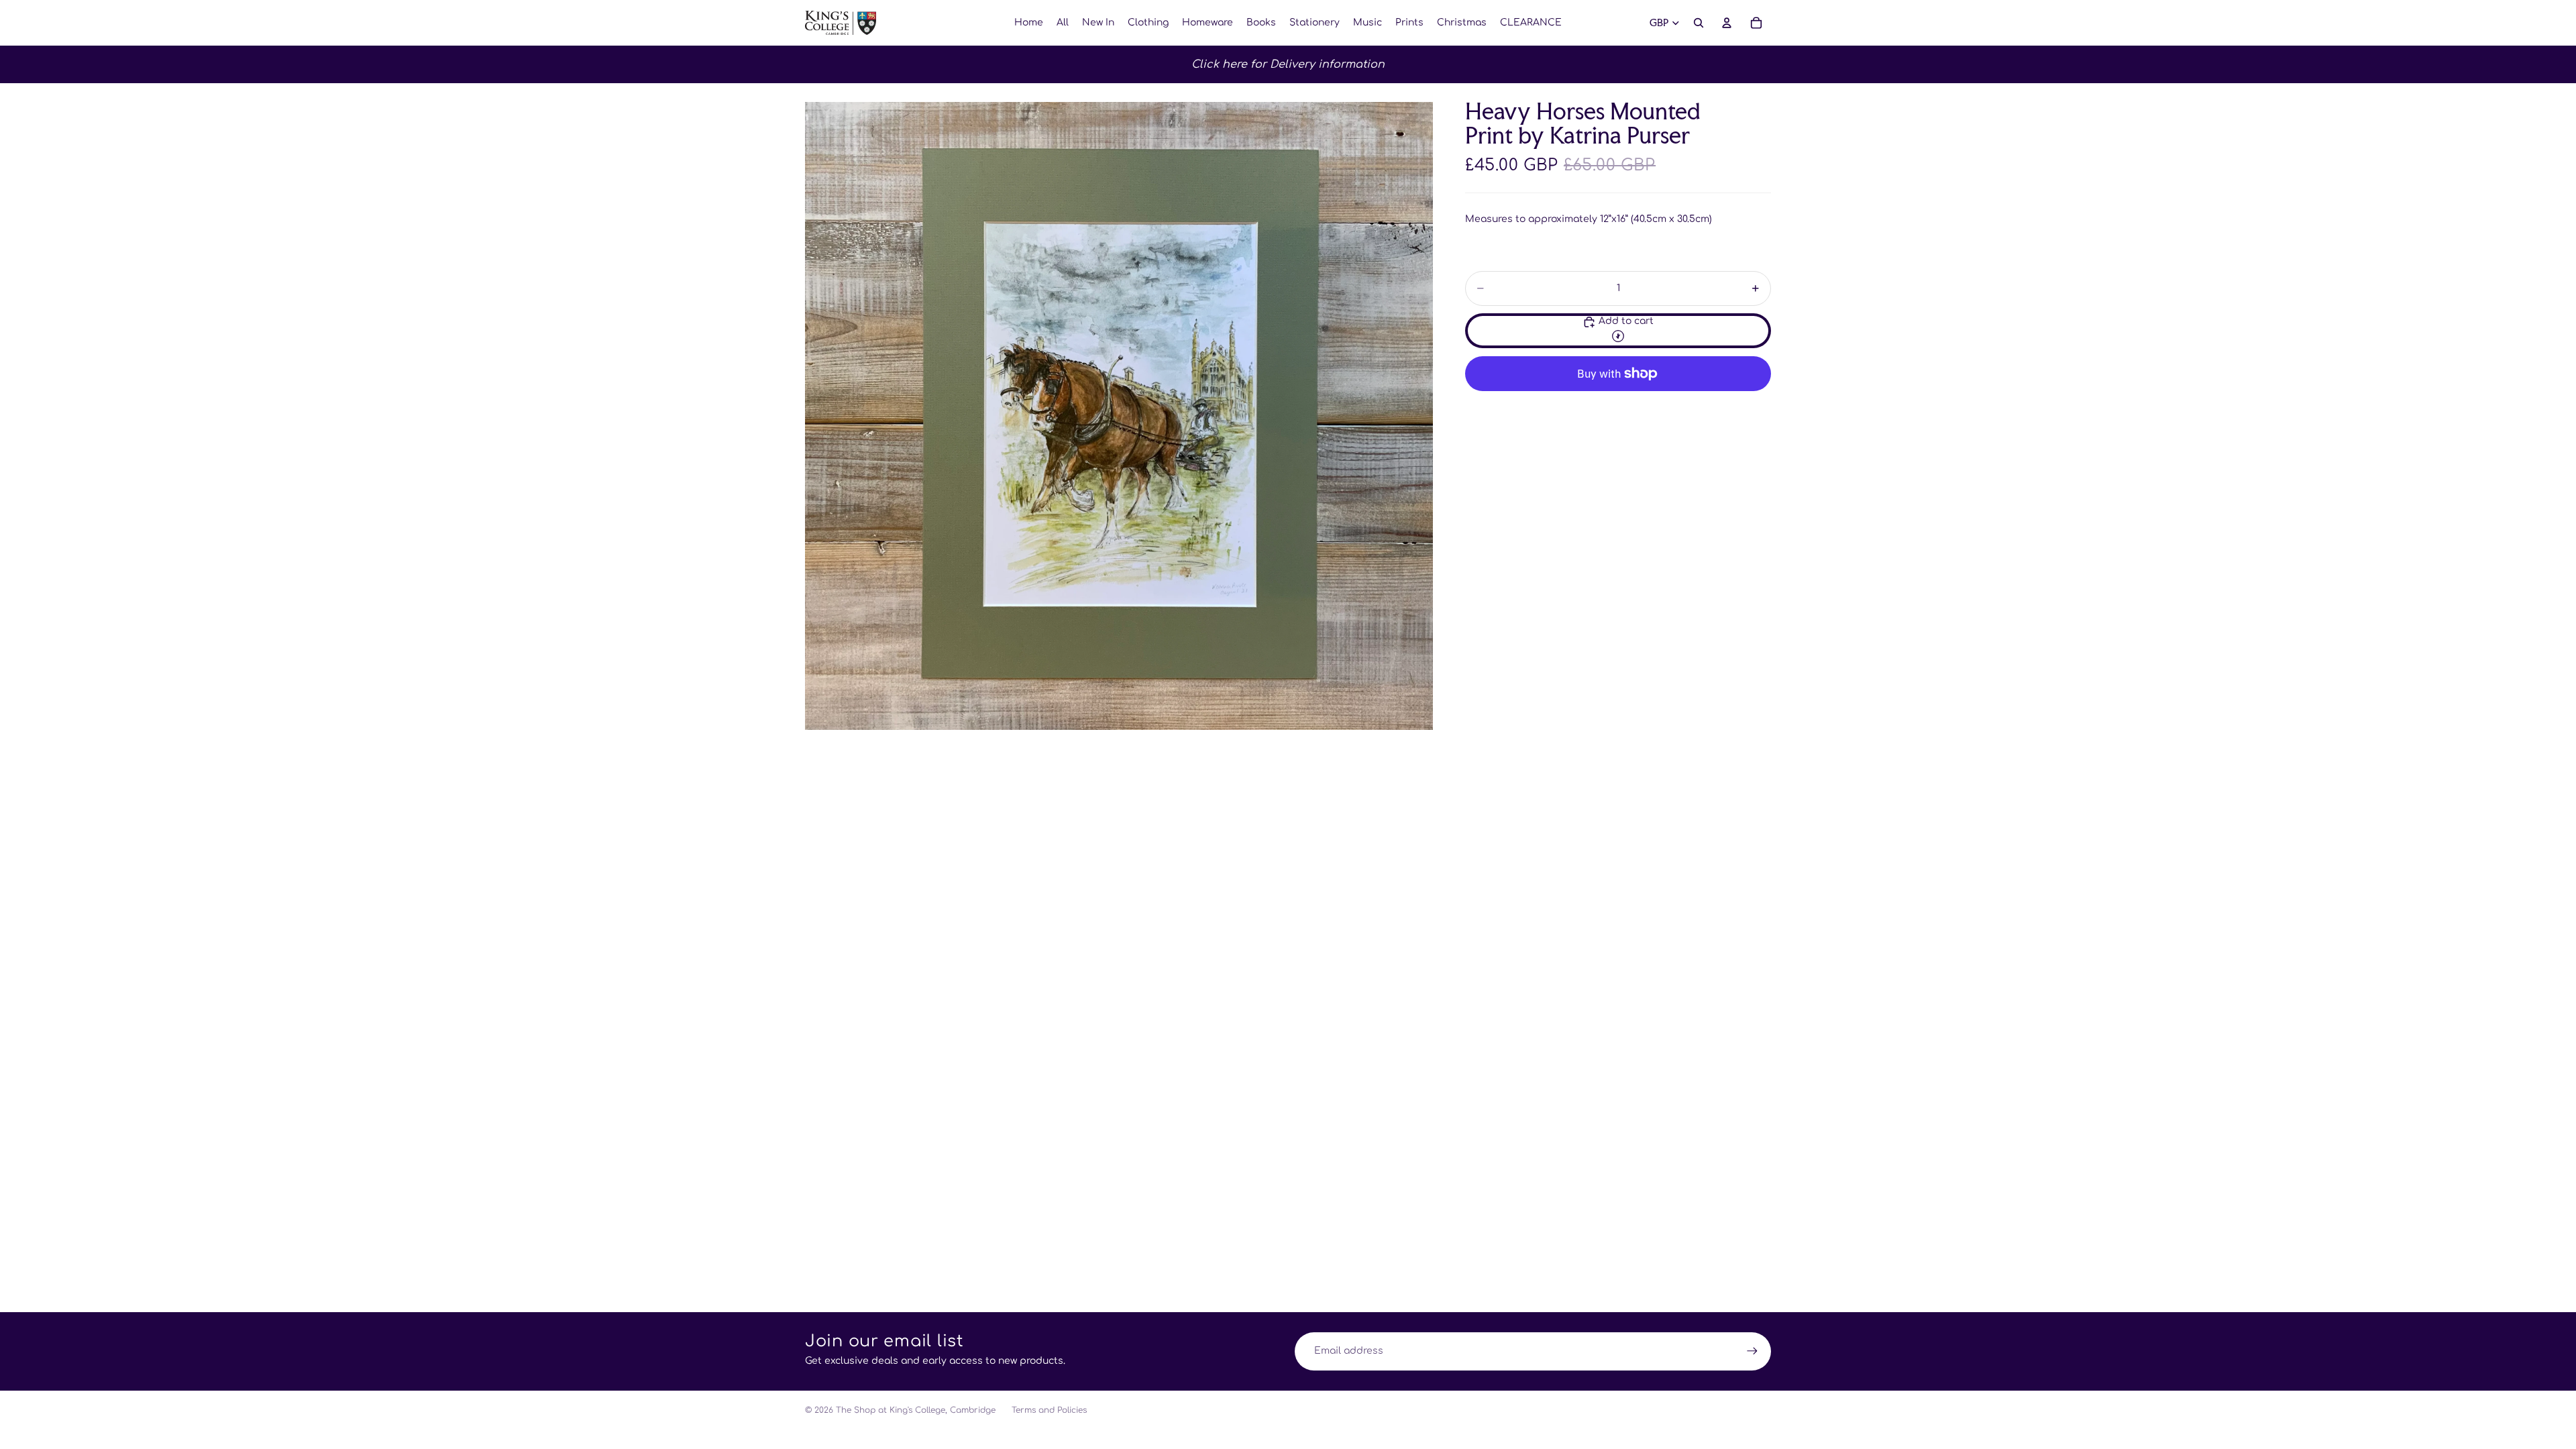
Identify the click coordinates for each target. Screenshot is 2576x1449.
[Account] (1727, 23)
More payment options (1618, 404)
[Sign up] (1752, 1351)
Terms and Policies (1049, 1410)
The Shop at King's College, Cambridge (916, 1410)
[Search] (1699, 23)
